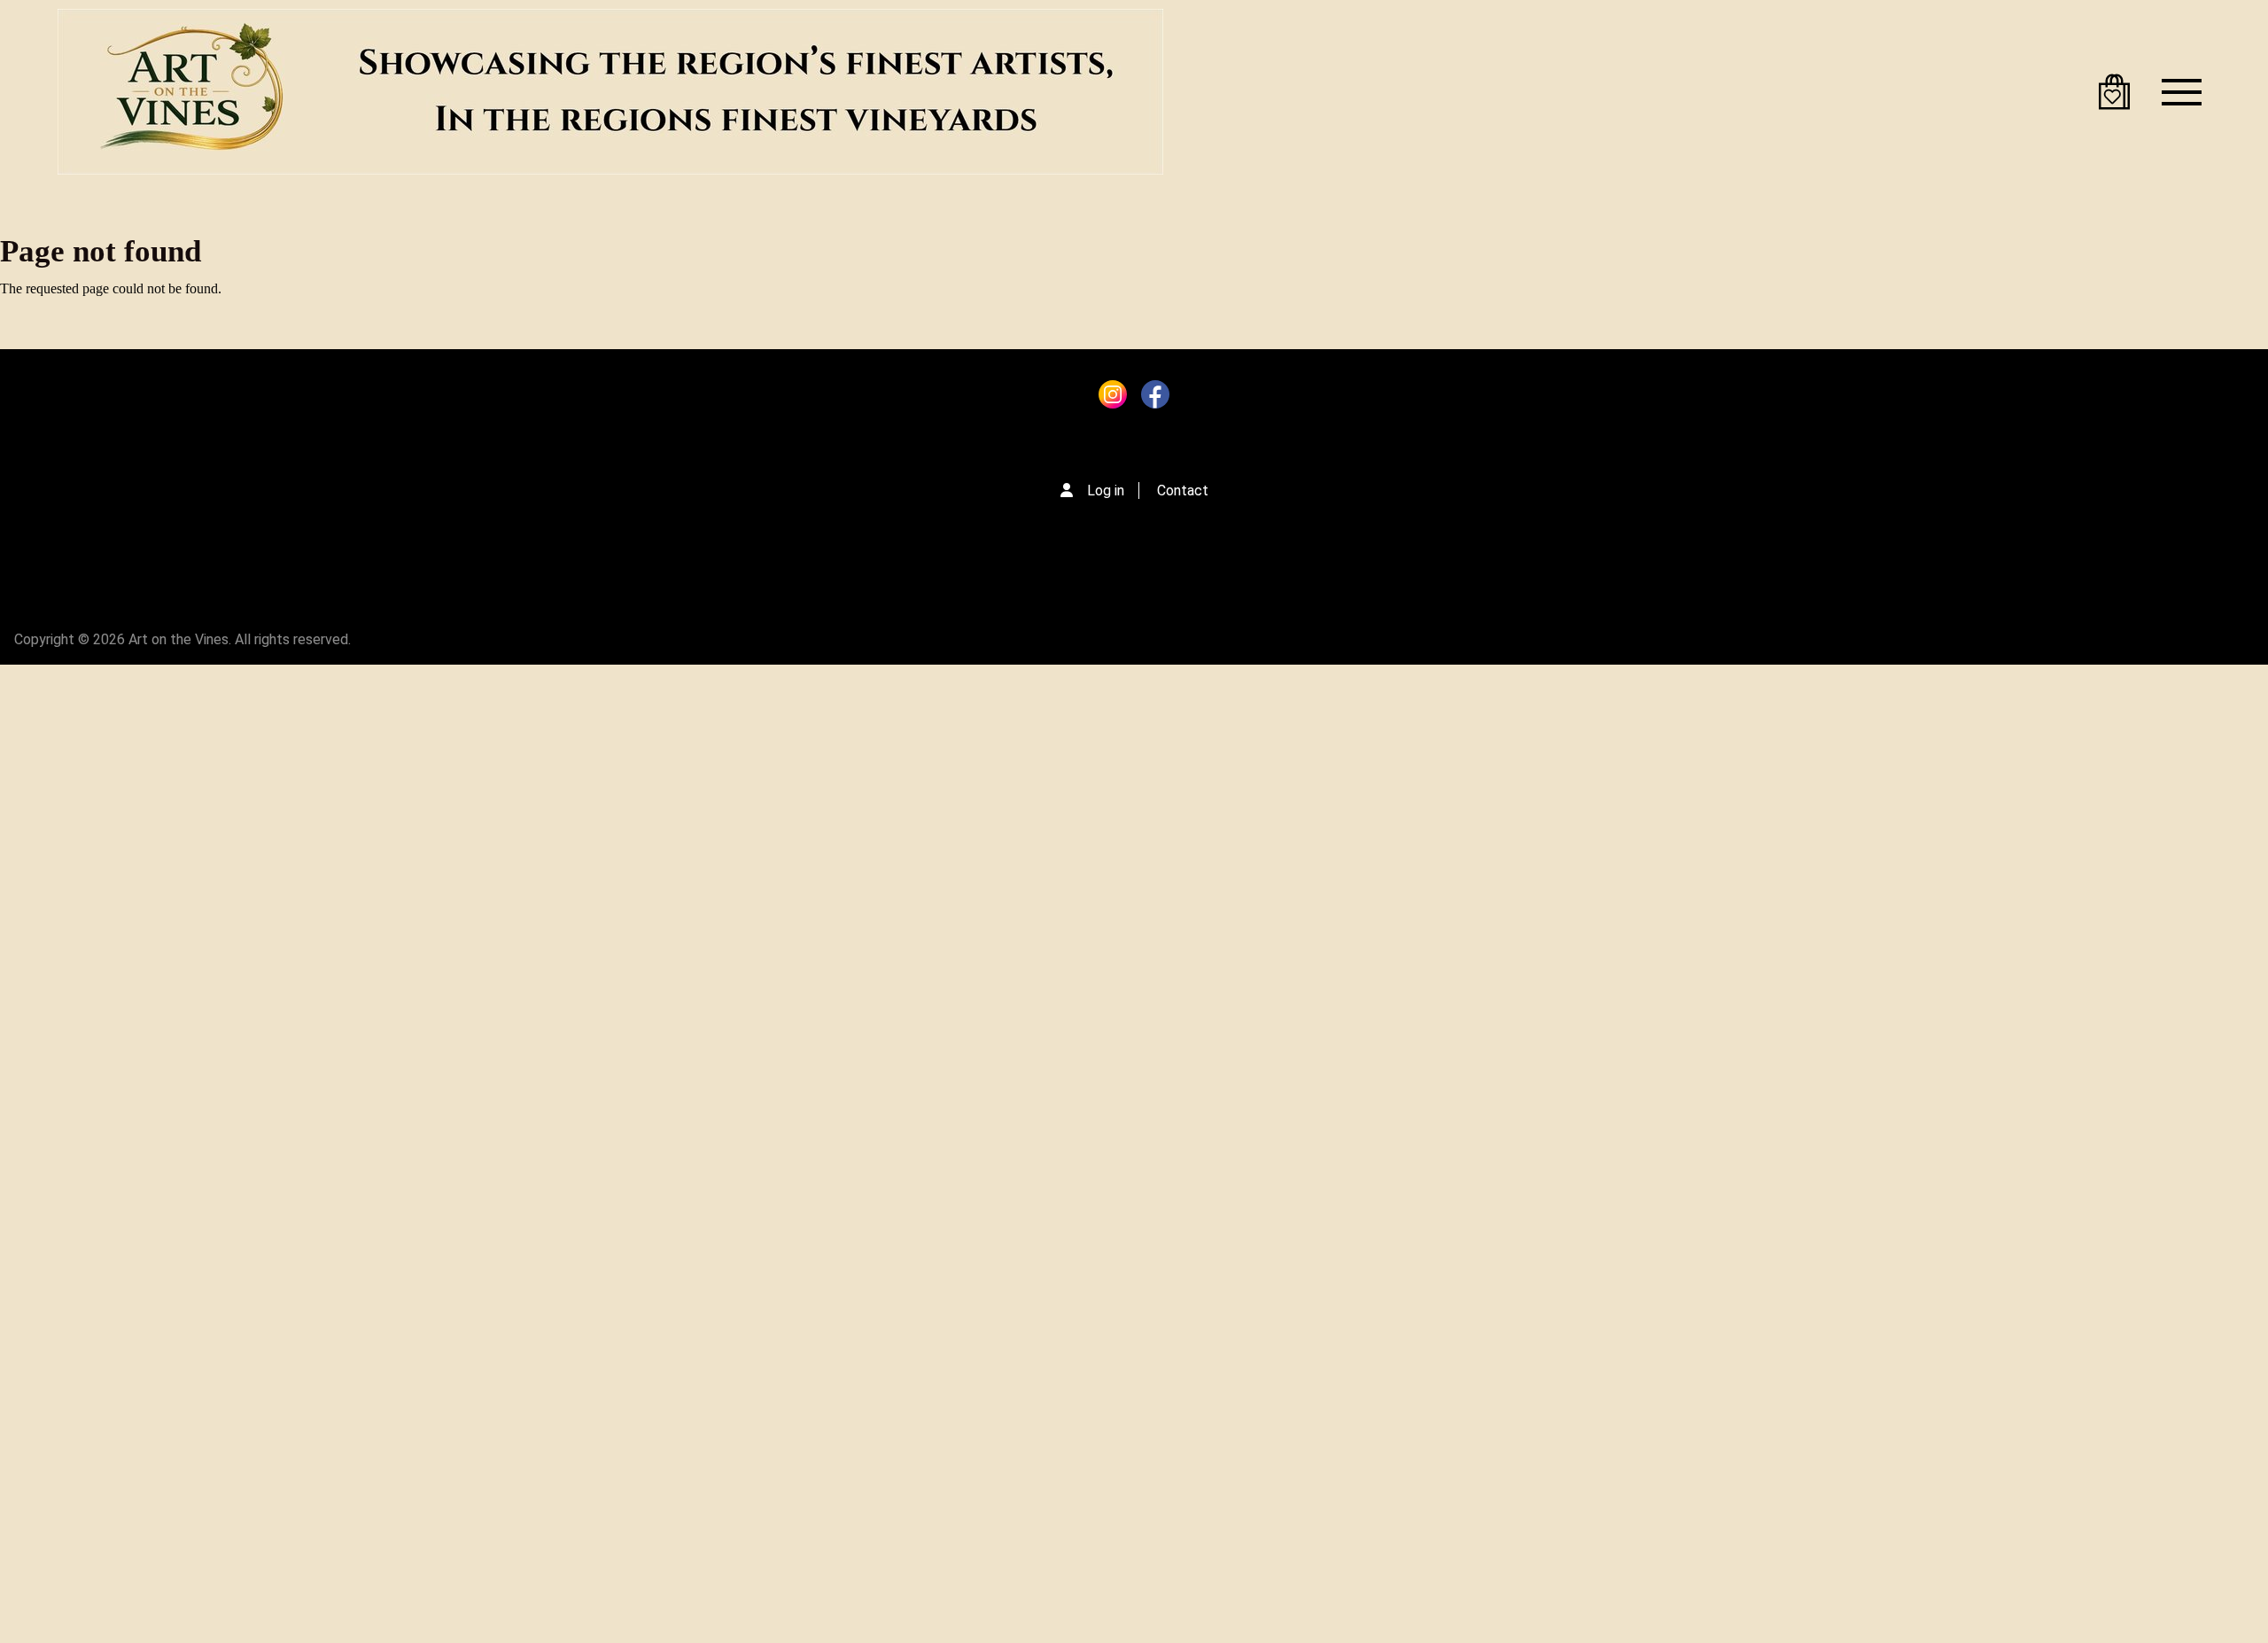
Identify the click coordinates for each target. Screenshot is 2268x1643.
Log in (1106, 491)
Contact (1183, 491)
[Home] (610, 92)
